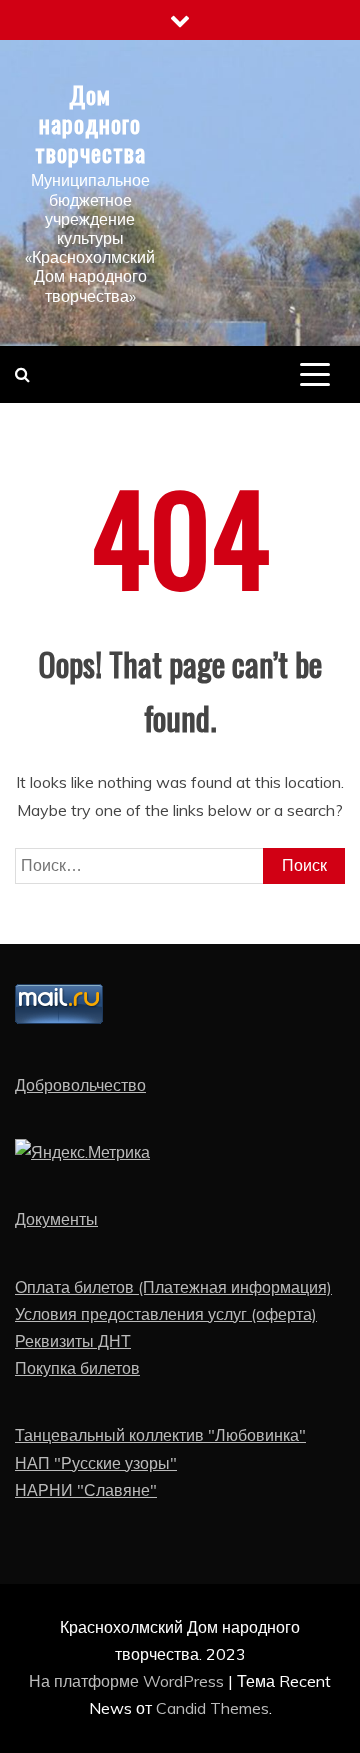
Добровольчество (80, 1085)
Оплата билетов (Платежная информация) (173, 1287)
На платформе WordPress (128, 1681)
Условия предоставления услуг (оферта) (166, 1314)
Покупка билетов (77, 1368)
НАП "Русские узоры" (96, 1463)
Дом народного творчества (90, 123)
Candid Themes (212, 1708)
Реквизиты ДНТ (73, 1341)
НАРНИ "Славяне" (86, 1490)
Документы (56, 1219)
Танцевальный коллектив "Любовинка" (160, 1435)
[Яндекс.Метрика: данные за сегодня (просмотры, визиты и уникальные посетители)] (82, 1152)
